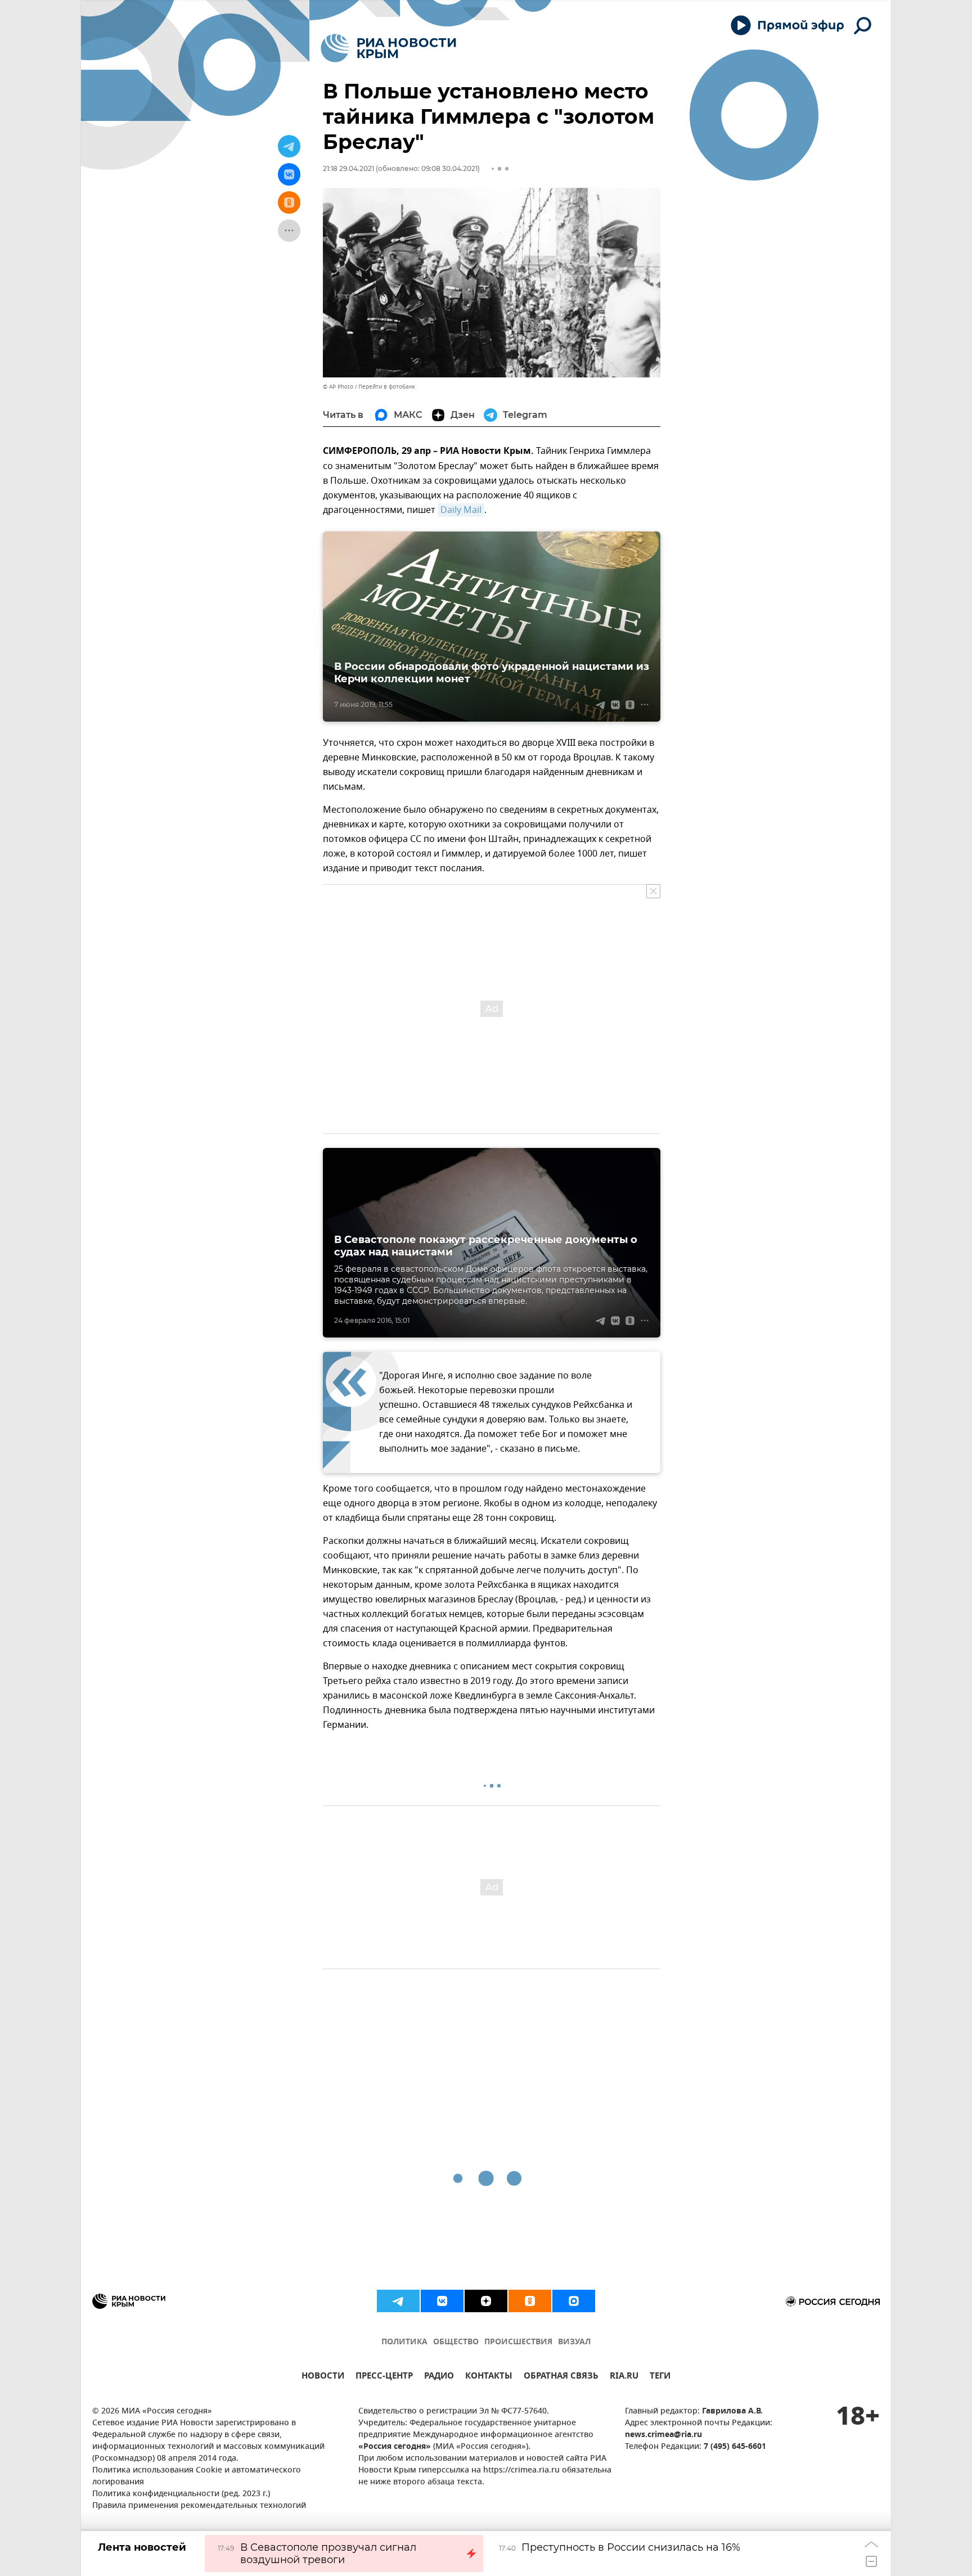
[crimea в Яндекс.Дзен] (486, 2301)
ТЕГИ (660, 2377)
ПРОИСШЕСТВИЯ (518, 2342)
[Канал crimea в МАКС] (574, 2301)
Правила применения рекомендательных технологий (199, 2506)
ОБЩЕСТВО (456, 2342)
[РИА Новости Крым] (388, 48)
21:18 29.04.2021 (348, 168)
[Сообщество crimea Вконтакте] (442, 2301)
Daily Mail (461, 510)
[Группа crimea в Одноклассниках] (530, 2301)
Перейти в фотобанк (387, 387)
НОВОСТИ (323, 2377)
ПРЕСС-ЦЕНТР (384, 2377)
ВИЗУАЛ (574, 2342)
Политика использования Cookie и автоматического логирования (197, 2476)
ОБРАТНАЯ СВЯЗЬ (561, 2377)
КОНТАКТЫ (489, 2377)
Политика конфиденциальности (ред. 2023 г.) (181, 2494)
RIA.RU (624, 2377)
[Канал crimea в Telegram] (398, 2301)
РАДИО (439, 2377)
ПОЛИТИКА (404, 2342)
